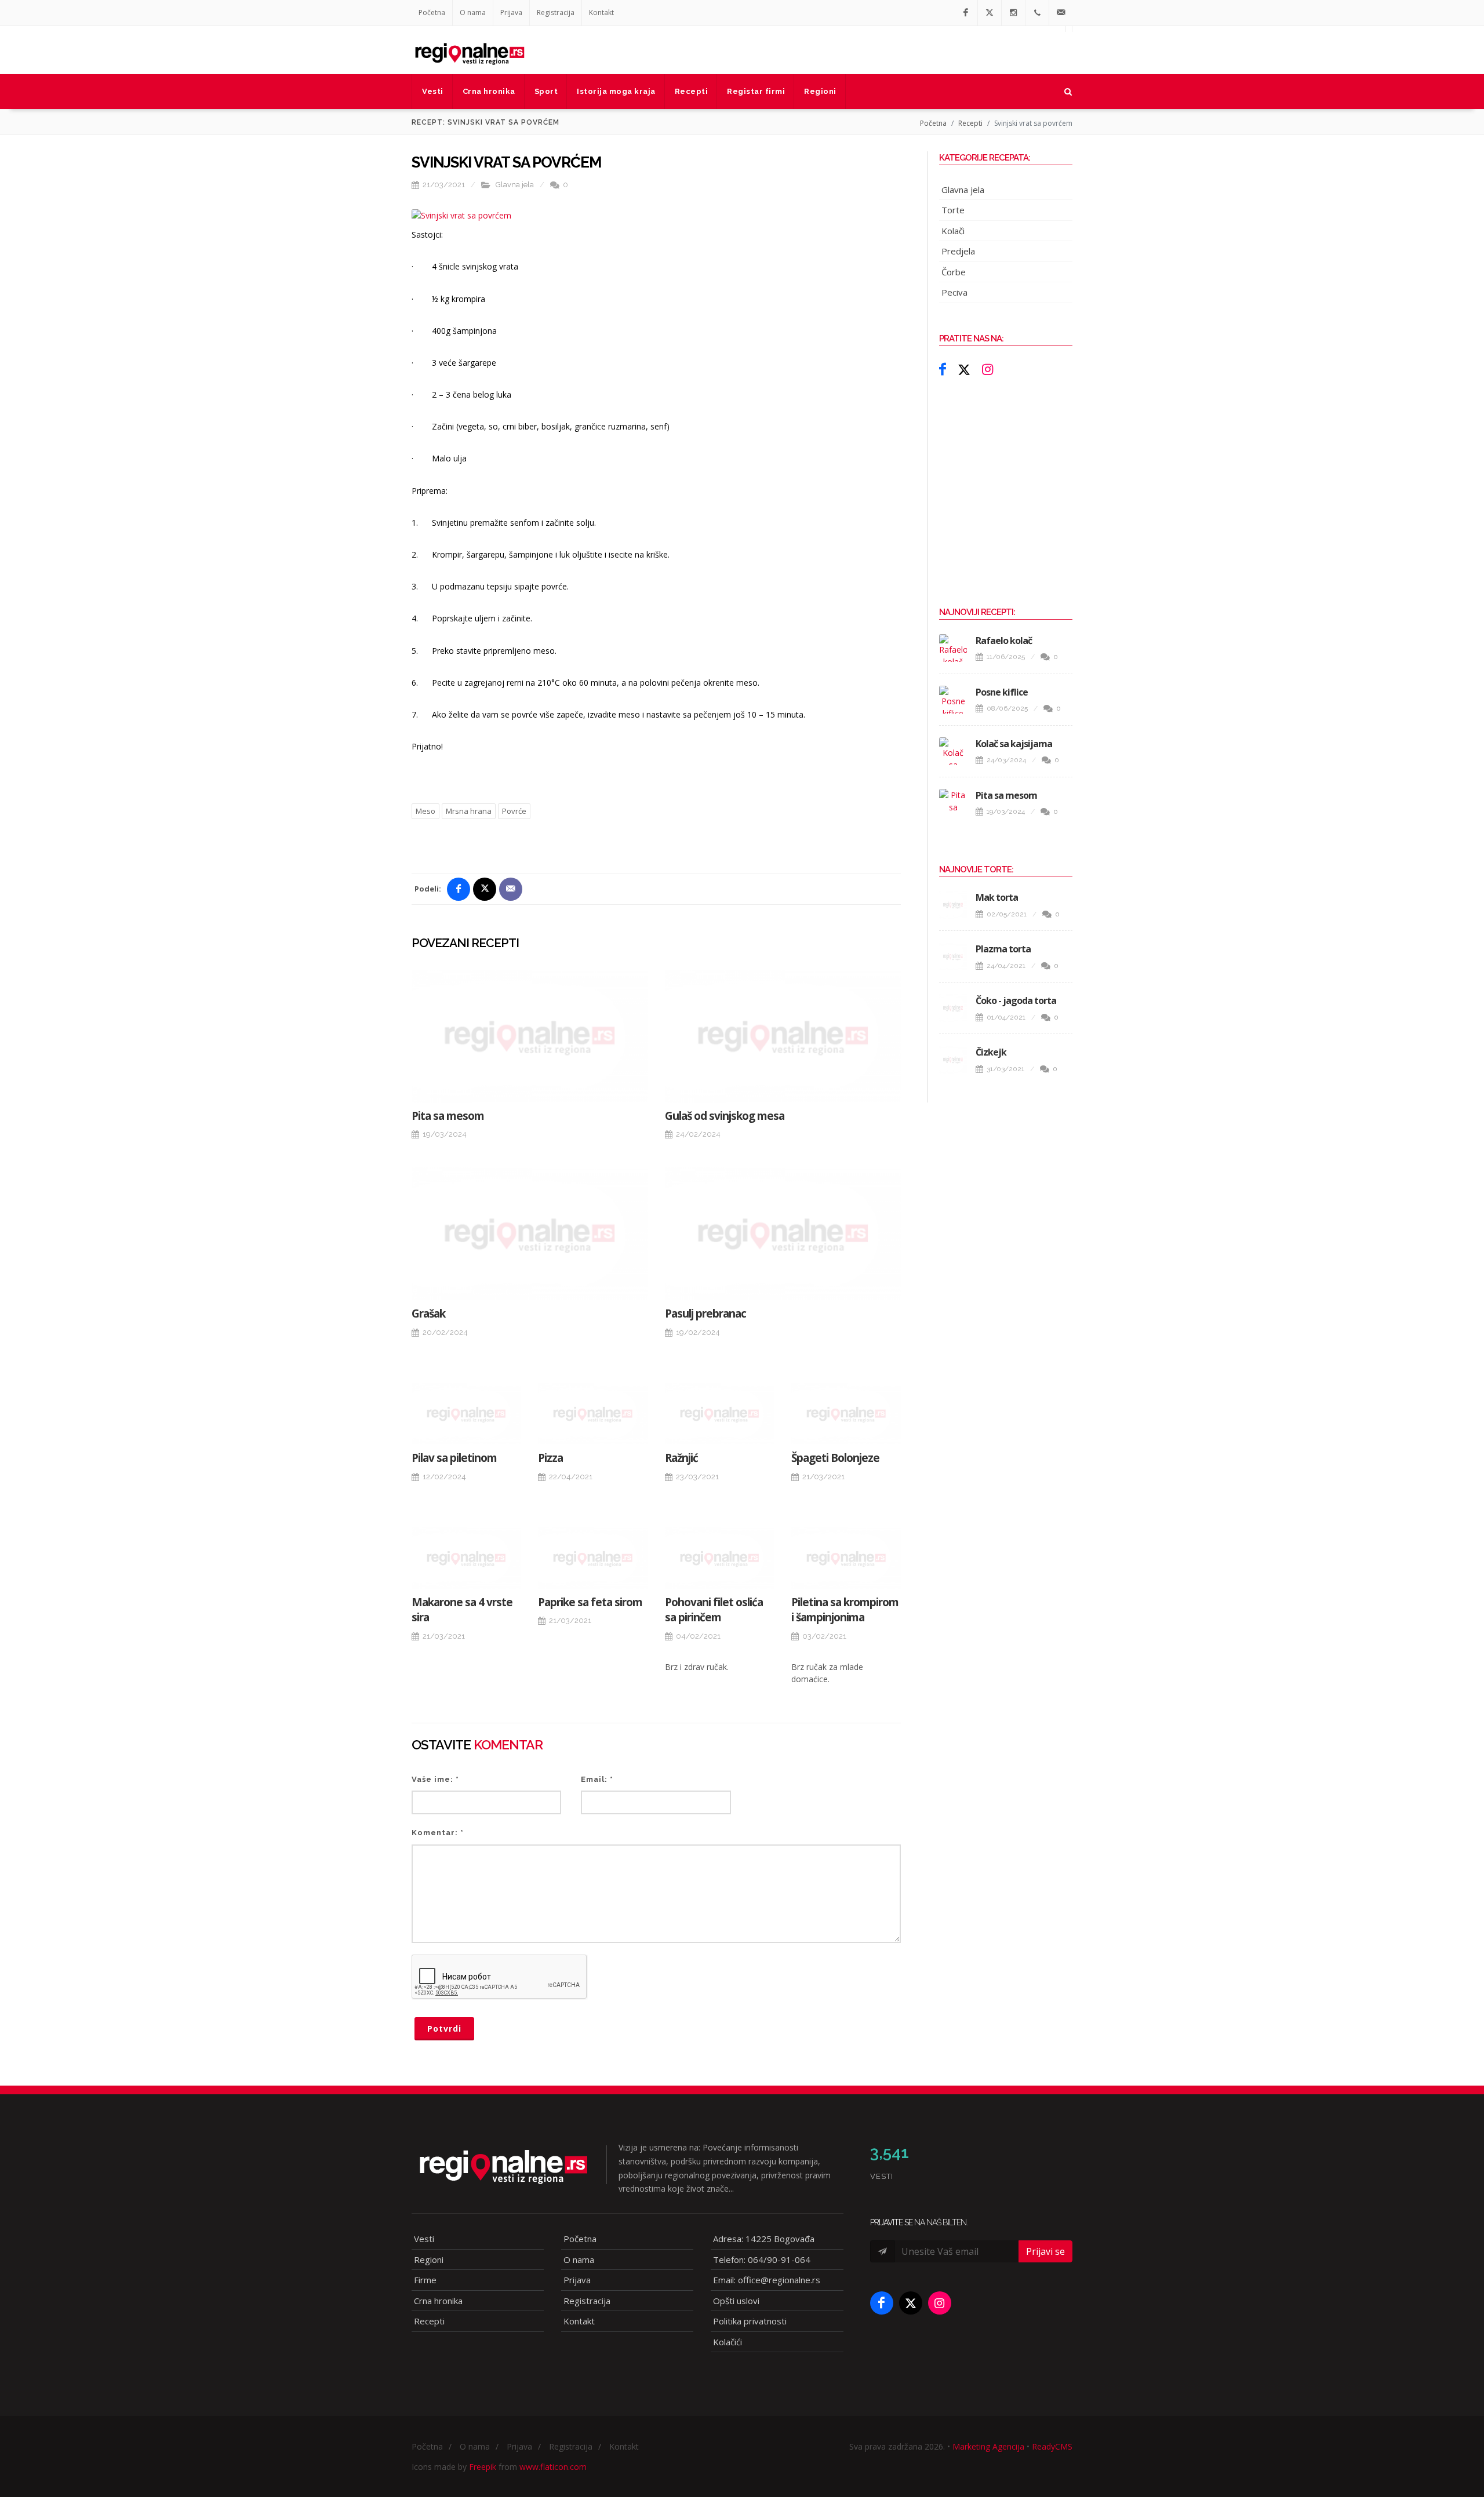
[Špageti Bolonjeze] (846, 1414)
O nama (473, 12)
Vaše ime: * (435, 1779)
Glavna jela (515, 185)
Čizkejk (991, 1052)
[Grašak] (530, 1234)
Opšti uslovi (736, 2301)
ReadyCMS (1052, 2446)
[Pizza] (592, 1414)
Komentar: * (438, 1833)
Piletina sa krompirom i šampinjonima (845, 1610)
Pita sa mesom (448, 1116)
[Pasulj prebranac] (783, 1234)
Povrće (514, 811)
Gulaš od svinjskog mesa (725, 1116)
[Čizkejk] (953, 1060)
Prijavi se (1045, 2251)
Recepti (970, 123)
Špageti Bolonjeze (835, 1458)
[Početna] (470, 50)
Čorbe (954, 272)
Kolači (953, 231)
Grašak (428, 1313)
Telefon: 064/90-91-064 (762, 2259)
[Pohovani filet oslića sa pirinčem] (719, 1558)
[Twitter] (990, 13)
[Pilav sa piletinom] (466, 1414)
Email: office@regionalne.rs (767, 2280)
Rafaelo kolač (1004, 641)
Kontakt (601, 12)
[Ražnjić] (719, 1414)
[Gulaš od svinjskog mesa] (783, 1036)
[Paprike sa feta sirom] (592, 1558)
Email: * (597, 1779)
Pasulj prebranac (705, 1313)
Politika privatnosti (750, 2321)
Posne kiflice (1002, 692)
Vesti (424, 2239)
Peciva (954, 292)
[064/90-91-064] (1037, 13)
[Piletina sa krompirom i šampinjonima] (846, 1558)
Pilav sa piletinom (454, 1458)
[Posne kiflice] (953, 700)
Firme (425, 2280)
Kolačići (728, 2342)
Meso (425, 811)
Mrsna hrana (469, 811)
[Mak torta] (953, 905)
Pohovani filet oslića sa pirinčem (714, 1610)
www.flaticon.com (553, 2467)
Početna (432, 12)
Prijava (511, 12)
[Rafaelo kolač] (953, 648)
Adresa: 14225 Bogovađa (764, 2239)
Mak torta (997, 897)
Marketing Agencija (988, 2446)
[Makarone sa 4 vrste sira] (466, 1558)
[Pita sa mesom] (530, 1036)
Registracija (556, 12)
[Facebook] (966, 13)
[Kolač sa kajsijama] (953, 751)
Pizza (550, 1458)
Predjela (958, 251)
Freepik (483, 2467)
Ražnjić (681, 1458)
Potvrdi (444, 2028)
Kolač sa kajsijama (1014, 744)
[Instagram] (1013, 13)
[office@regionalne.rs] (1061, 13)
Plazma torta (1003, 949)
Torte (953, 210)
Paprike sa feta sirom (590, 1602)
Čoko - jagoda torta (1016, 1000)
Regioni (429, 2259)
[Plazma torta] (953, 956)
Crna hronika (438, 2301)
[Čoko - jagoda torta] (953, 1008)
